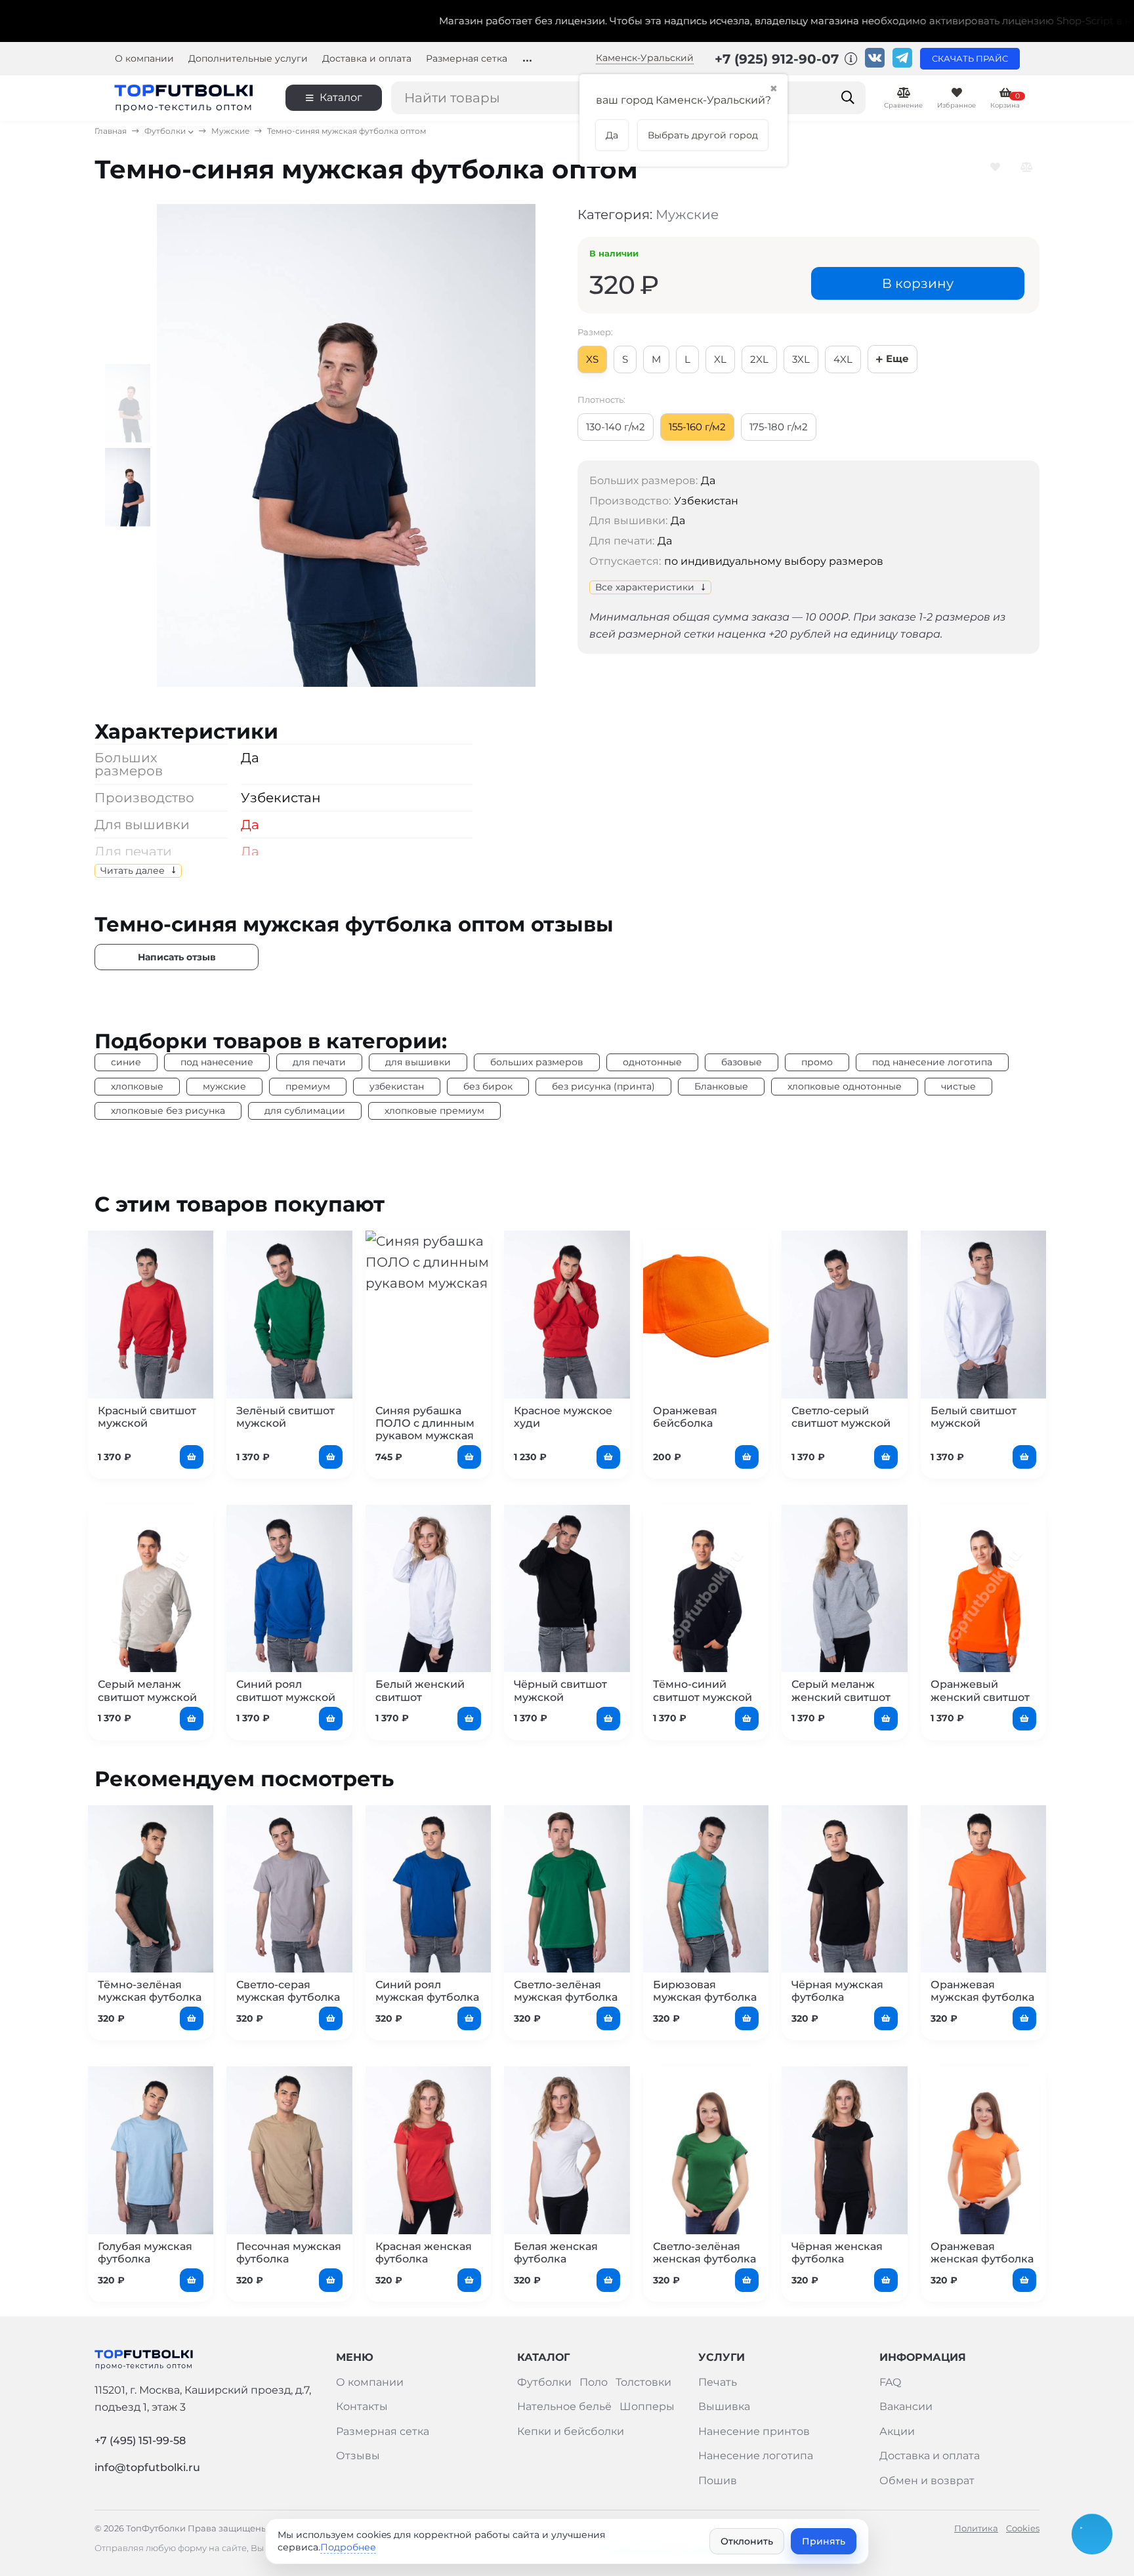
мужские (224, 1086)
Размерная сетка (467, 59)
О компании (144, 59)
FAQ (890, 2382)
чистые (958, 1086)
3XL (801, 359)
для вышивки (418, 1062)
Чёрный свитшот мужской (560, 1690)
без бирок (488, 1086)
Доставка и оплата (367, 59)
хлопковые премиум (434, 1111)
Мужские (230, 131)
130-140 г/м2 (616, 427)
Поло (594, 2382)
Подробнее (348, 2547)
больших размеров (537, 1062)
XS (592, 359)
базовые (742, 1062)
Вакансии (906, 2406)
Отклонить (747, 2541)
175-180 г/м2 (779, 427)
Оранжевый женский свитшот (980, 1690)
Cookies (1023, 2528)
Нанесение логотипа (756, 2456)
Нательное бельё (564, 2406)
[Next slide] (513, 445)
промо (817, 1062)
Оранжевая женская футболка (982, 2253)
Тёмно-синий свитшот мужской (703, 1690)
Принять (824, 2541)
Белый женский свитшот (420, 1690)
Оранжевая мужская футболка (982, 1991)
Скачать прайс (970, 59)
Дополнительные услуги (248, 59)
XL (720, 359)
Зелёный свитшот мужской (285, 1417)
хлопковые (137, 1086)
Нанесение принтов (754, 2431)
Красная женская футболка (424, 2253)
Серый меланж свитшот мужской (147, 1690)
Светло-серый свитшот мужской (841, 1417)
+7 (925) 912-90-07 (779, 59)
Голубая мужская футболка (145, 2253)
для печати (319, 1062)
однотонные (652, 1062)
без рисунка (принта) (603, 1086)
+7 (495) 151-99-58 (140, 2441)
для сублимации (305, 1111)
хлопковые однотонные (845, 1086)
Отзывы (358, 2456)
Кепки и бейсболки (571, 2431)
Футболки (165, 131)
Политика (976, 2528)
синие (126, 1062)
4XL (843, 359)
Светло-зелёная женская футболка (704, 2253)
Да (678, 521)
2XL (759, 359)
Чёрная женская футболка (837, 2253)
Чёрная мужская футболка (837, 1991)
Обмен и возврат (927, 2481)
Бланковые (721, 1086)
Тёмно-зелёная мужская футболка (150, 1991)
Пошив (718, 2481)
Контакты (362, 2406)
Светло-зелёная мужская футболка (566, 1991)
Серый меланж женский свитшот (841, 1690)
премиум (308, 1086)
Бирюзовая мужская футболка (705, 1991)
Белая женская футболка (556, 2253)
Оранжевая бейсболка (685, 1417)
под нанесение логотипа (932, 1062)
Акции (897, 2431)
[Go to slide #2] (131, 487)
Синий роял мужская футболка (427, 1991)
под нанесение (217, 1062)
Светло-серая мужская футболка (288, 1991)
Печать (718, 2382)
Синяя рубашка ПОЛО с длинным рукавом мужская (425, 1423)
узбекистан (397, 1086)
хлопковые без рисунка (168, 1111)
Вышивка (724, 2406)
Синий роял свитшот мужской (286, 1690)
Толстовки (643, 2382)
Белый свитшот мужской (974, 1417)
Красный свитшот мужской (147, 1417)
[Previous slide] (179, 445)
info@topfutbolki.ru (147, 2467)
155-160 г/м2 (697, 427)
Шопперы (647, 2406)
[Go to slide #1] (131, 403)
